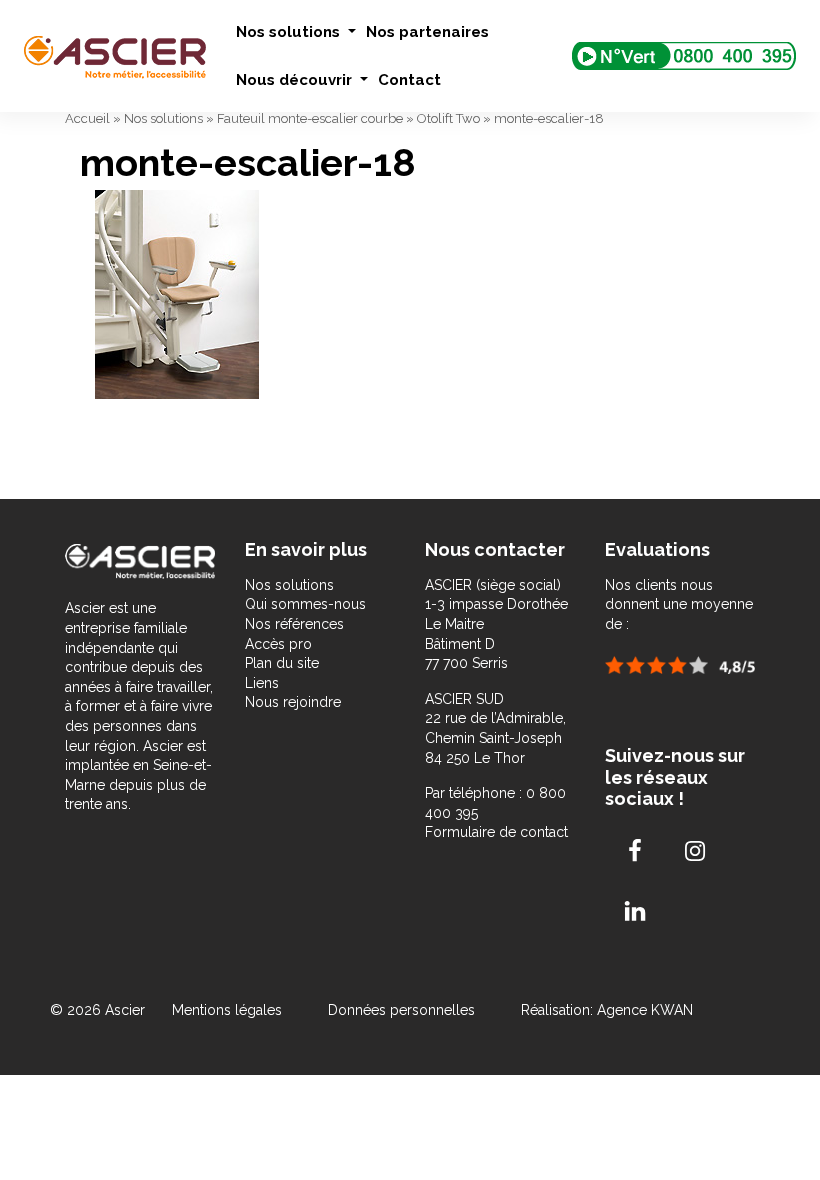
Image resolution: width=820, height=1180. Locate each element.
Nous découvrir (296, 80)
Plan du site (282, 663)
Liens (262, 683)
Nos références (294, 624)
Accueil (87, 118)
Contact (409, 80)
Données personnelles (401, 1010)
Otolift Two (448, 118)
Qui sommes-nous (305, 604)
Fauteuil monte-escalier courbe (310, 118)
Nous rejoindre (293, 702)
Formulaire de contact (496, 832)
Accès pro (278, 644)
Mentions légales (229, 1010)
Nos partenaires (427, 32)
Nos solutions (290, 32)
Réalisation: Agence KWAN (607, 1010)
